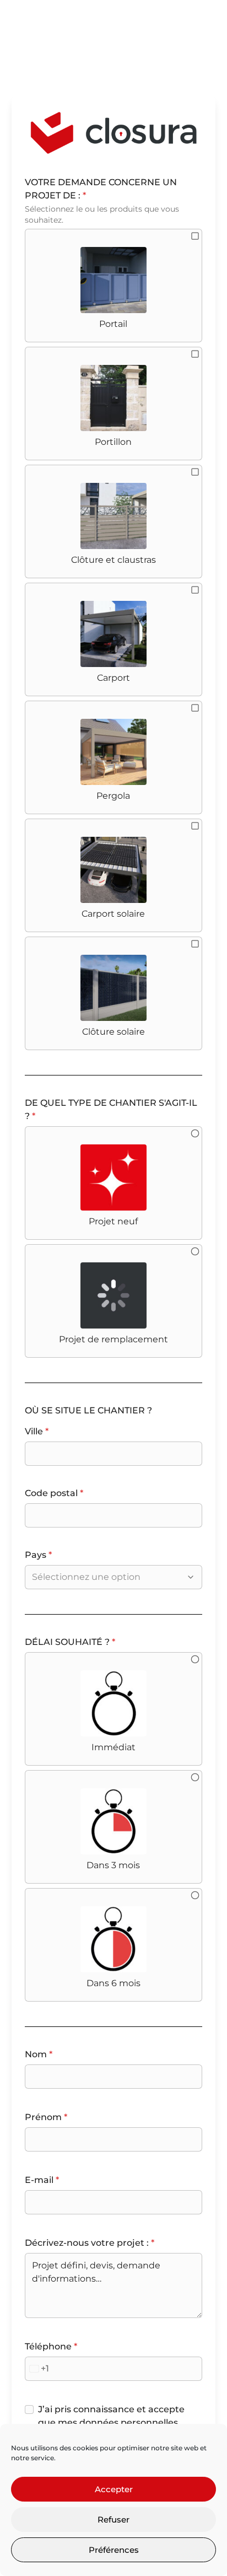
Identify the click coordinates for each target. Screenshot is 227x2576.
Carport (113, 678)
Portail (113, 324)
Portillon (113, 442)
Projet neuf (113, 1221)
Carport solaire (113, 914)
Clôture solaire (113, 1032)
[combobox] (108, 1577)
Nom (39, 2054)
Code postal (54, 1493)
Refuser (113, 2519)
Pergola (113, 796)
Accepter (114, 2489)
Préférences (114, 2550)
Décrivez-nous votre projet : (90, 2243)
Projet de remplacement (113, 1339)
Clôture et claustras (113, 560)
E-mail (42, 2180)
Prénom (46, 2117)
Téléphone (51, 2346)
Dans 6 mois (113, 1983)
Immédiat (113, 1747)
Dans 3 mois (113, 1865)
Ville (37, 1431)
